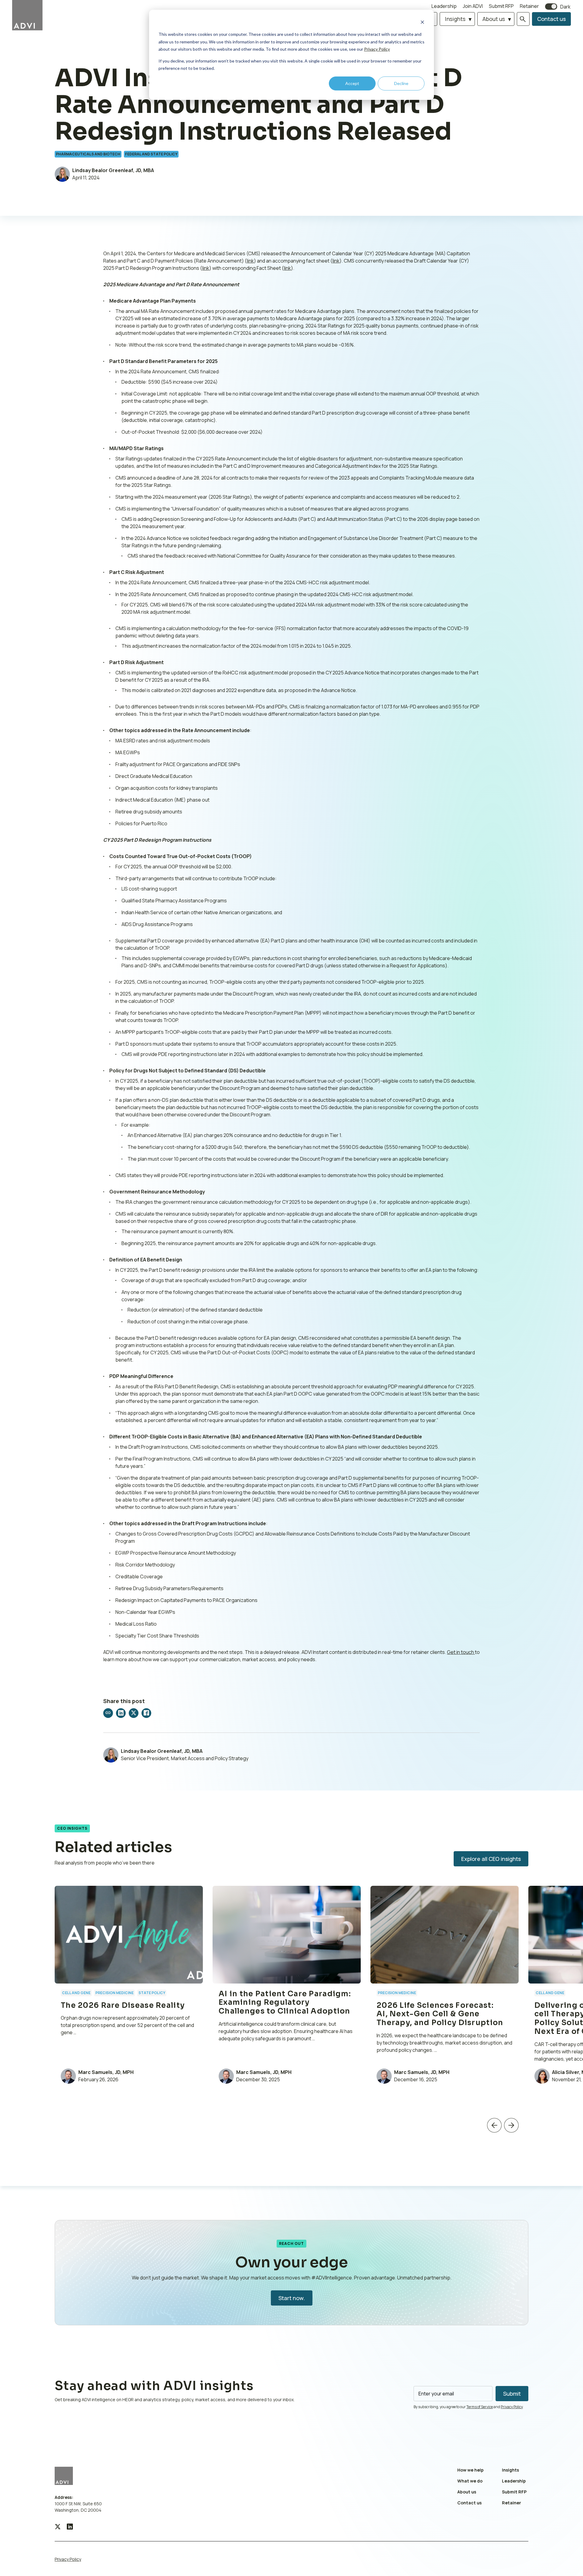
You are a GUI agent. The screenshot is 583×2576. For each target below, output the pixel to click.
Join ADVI (473, 6)
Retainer (529, 6)
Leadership (444, 6)
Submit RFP (501, 6)
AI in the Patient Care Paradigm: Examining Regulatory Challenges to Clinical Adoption (286, 2003)
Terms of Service (480, 2407)
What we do (470, 2481)
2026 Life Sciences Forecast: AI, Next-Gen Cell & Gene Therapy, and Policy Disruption (440, 2014)
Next (511, 2125)
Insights (455, 19)
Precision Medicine (114, 1993)
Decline (401, 83)
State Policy (152, 1993)
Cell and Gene (76, 1993)
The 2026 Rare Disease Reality (123, 2005)
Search (523, 19)
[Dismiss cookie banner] (422, 23)
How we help (470, 2470)
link (250, 261)
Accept (352, 83)
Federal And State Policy (151, 154)
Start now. (292, 2298)
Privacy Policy (377, 49)
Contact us (551, 19)
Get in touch (461, 1652)
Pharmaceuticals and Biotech (88, 154)
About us (494, 19)
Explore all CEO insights (491, 1859)
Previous (494, 2125)
